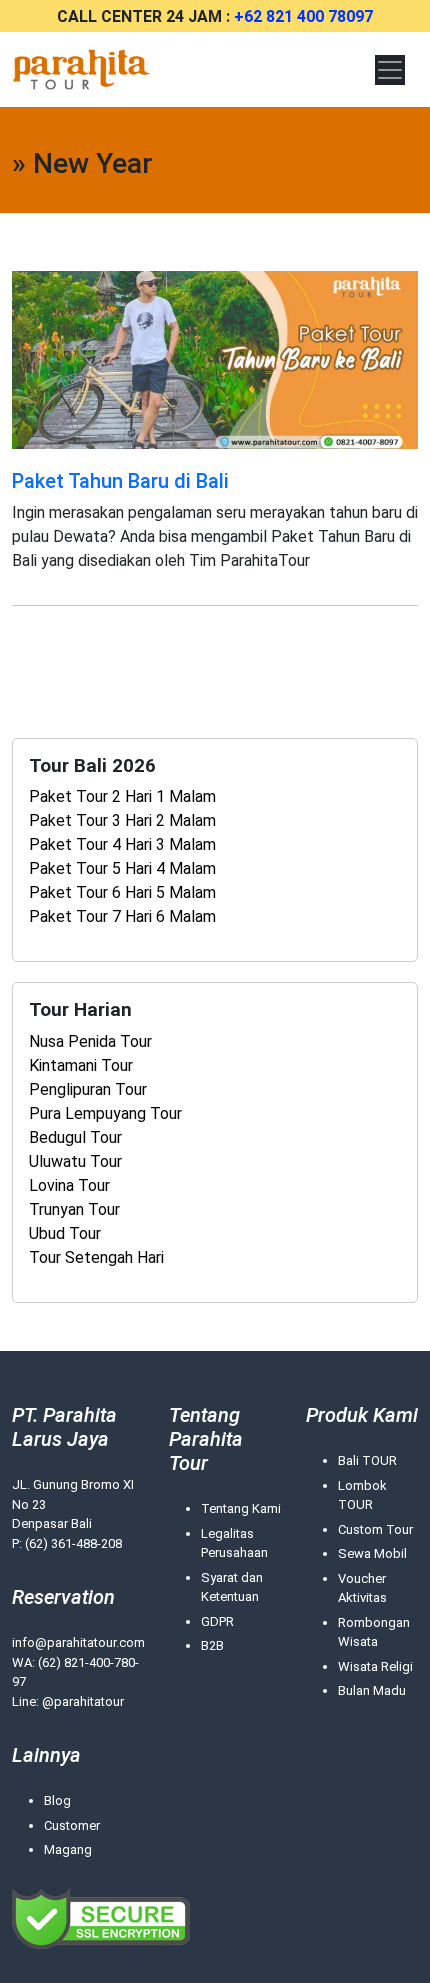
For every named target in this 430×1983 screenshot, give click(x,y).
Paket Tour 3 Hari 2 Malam (122, 820)
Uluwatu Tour (75, 1161)
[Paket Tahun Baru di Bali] (215, 358)
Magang (68, 1849)
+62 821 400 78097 (303, 16)
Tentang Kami (241, 1508)
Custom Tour (375, 1529)
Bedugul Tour (75, 1137)
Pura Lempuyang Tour (105, 1113)
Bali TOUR (367, 1460)
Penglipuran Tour (88, 1089)
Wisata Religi (375, 1666)
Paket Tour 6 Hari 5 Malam (122, 892)
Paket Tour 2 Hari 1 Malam (122, 796)
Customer (72, 1825)
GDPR (217, 1621)
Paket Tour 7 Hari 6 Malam (122, 916)
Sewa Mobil (372, 1553)
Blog (57, 1800)
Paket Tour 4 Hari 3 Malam (122, 844)
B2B (212, 1645)
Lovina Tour (69, 1185)
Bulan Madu (372, 1690)
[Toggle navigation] (390, 70)
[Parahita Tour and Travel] (81, 69)
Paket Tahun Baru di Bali (120, 481)
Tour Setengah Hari (96, 1257)
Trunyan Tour (74, 1209)
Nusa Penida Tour (90, 1041)
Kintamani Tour (81, 1065)
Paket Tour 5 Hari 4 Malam (122, 868)
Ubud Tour (65, 1233)
